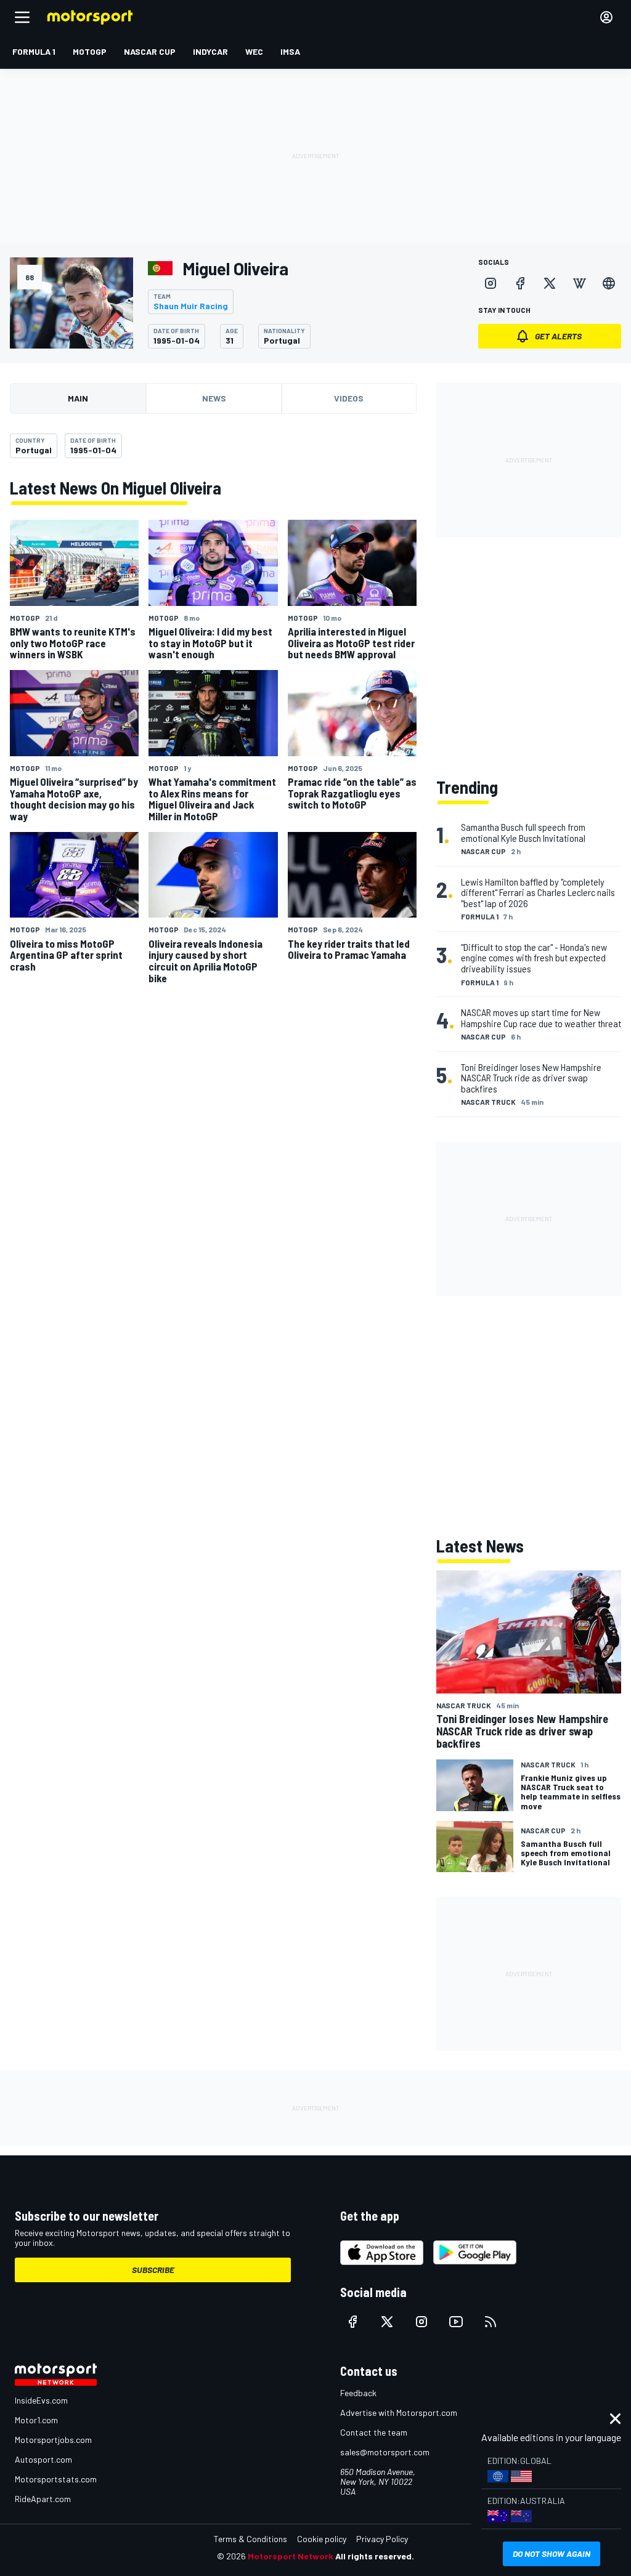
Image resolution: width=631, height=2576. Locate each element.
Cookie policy (322, 2539)
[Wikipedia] (579, 283)
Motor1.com (36, 2420)
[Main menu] (22, 17)
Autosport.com (43, 2459)
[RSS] (491, 2322)
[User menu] (606, 17)
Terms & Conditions (250, 2539)
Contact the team (374, 2432)
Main (78, 398)
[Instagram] (491, 283)
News (214, 398)
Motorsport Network (291, 2556)
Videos (349, 398)
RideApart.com (43, 2499)
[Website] (609, 283)
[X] (550, 283)
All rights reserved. (375, 2556)
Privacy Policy (382, 2539)
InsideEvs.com (41, 2400)
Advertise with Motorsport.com (399, 2412)
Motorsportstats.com (56, 2479)
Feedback (358, 2393)
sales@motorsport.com (385, 2452)
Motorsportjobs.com (53, 2440)
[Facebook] (520, 283)
